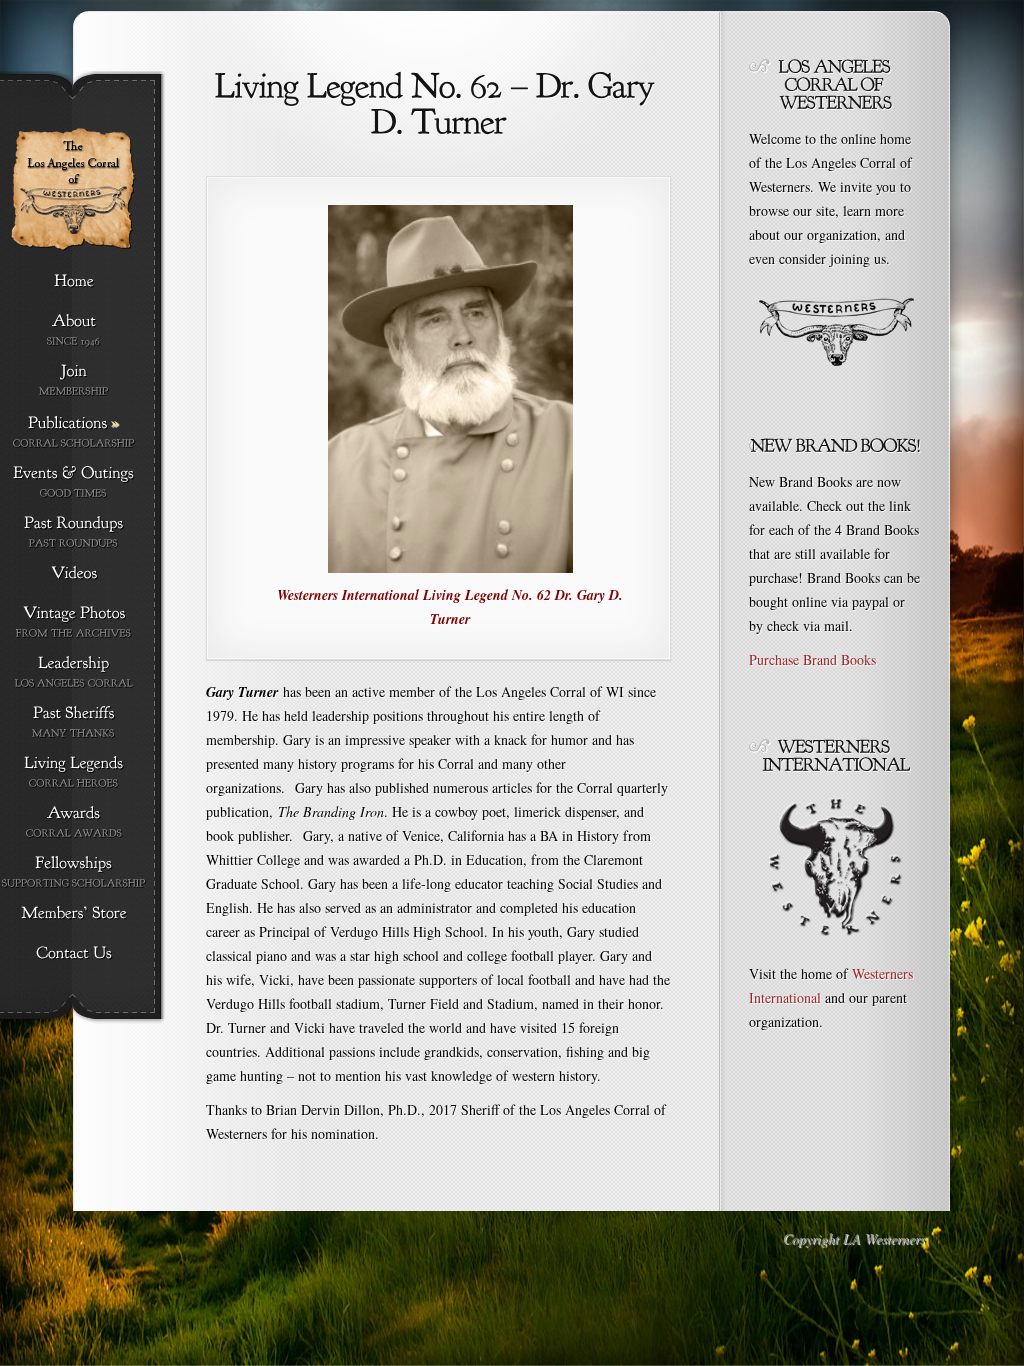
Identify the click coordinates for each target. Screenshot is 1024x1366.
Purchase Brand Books (812, 659)
